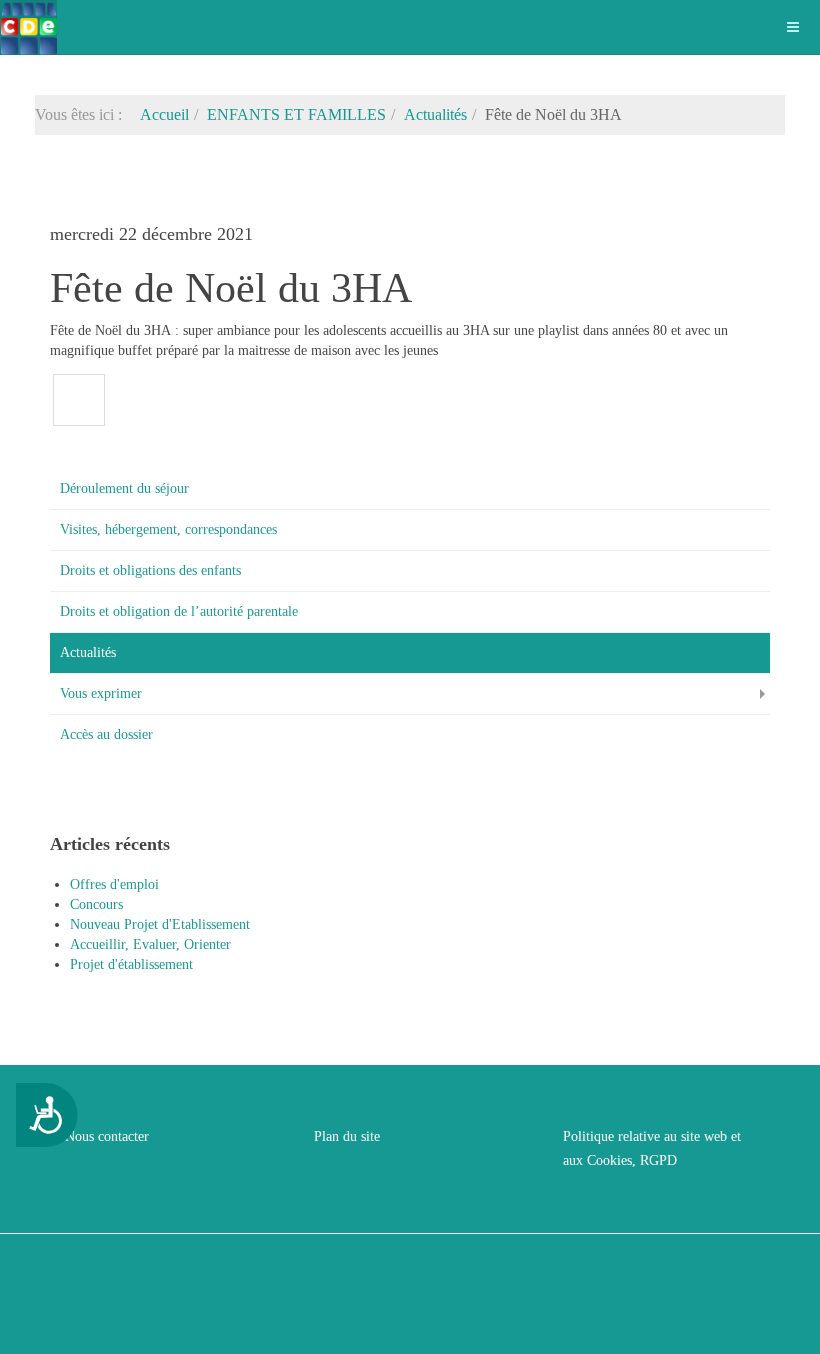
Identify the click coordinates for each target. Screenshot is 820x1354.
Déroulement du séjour (124, 488)
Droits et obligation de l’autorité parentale (179, 611)
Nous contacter (107, 1136)
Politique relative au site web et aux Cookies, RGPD (652, 1148)
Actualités (435, 114)
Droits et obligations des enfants (150, 570)
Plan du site (347, 1136)
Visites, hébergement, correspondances (168, 529)
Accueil (164, 114)
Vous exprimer (101, 693)
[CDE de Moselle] (28, 27)
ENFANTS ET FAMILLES (296, 114)
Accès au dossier (106, 734)
